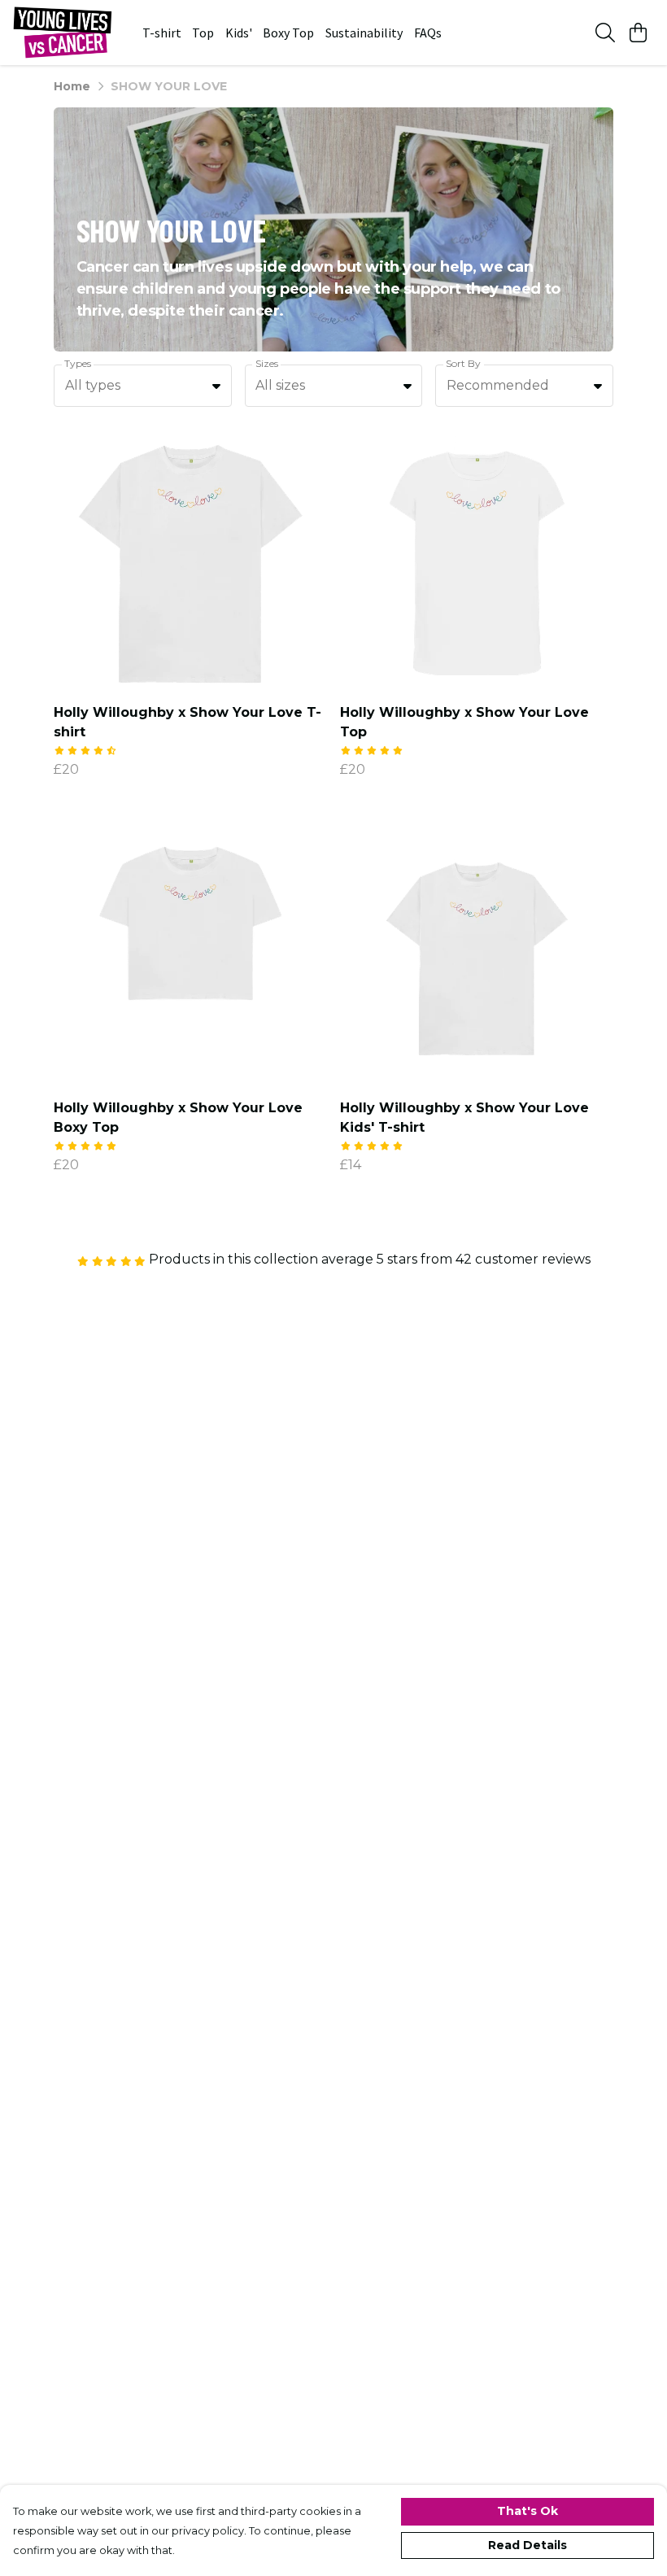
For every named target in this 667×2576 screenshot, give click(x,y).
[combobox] (143, 386)
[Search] (605, 33)
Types (78, 363)
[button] (216, 386)
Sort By (463, 363)
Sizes (267, 363)
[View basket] (638, 33)
